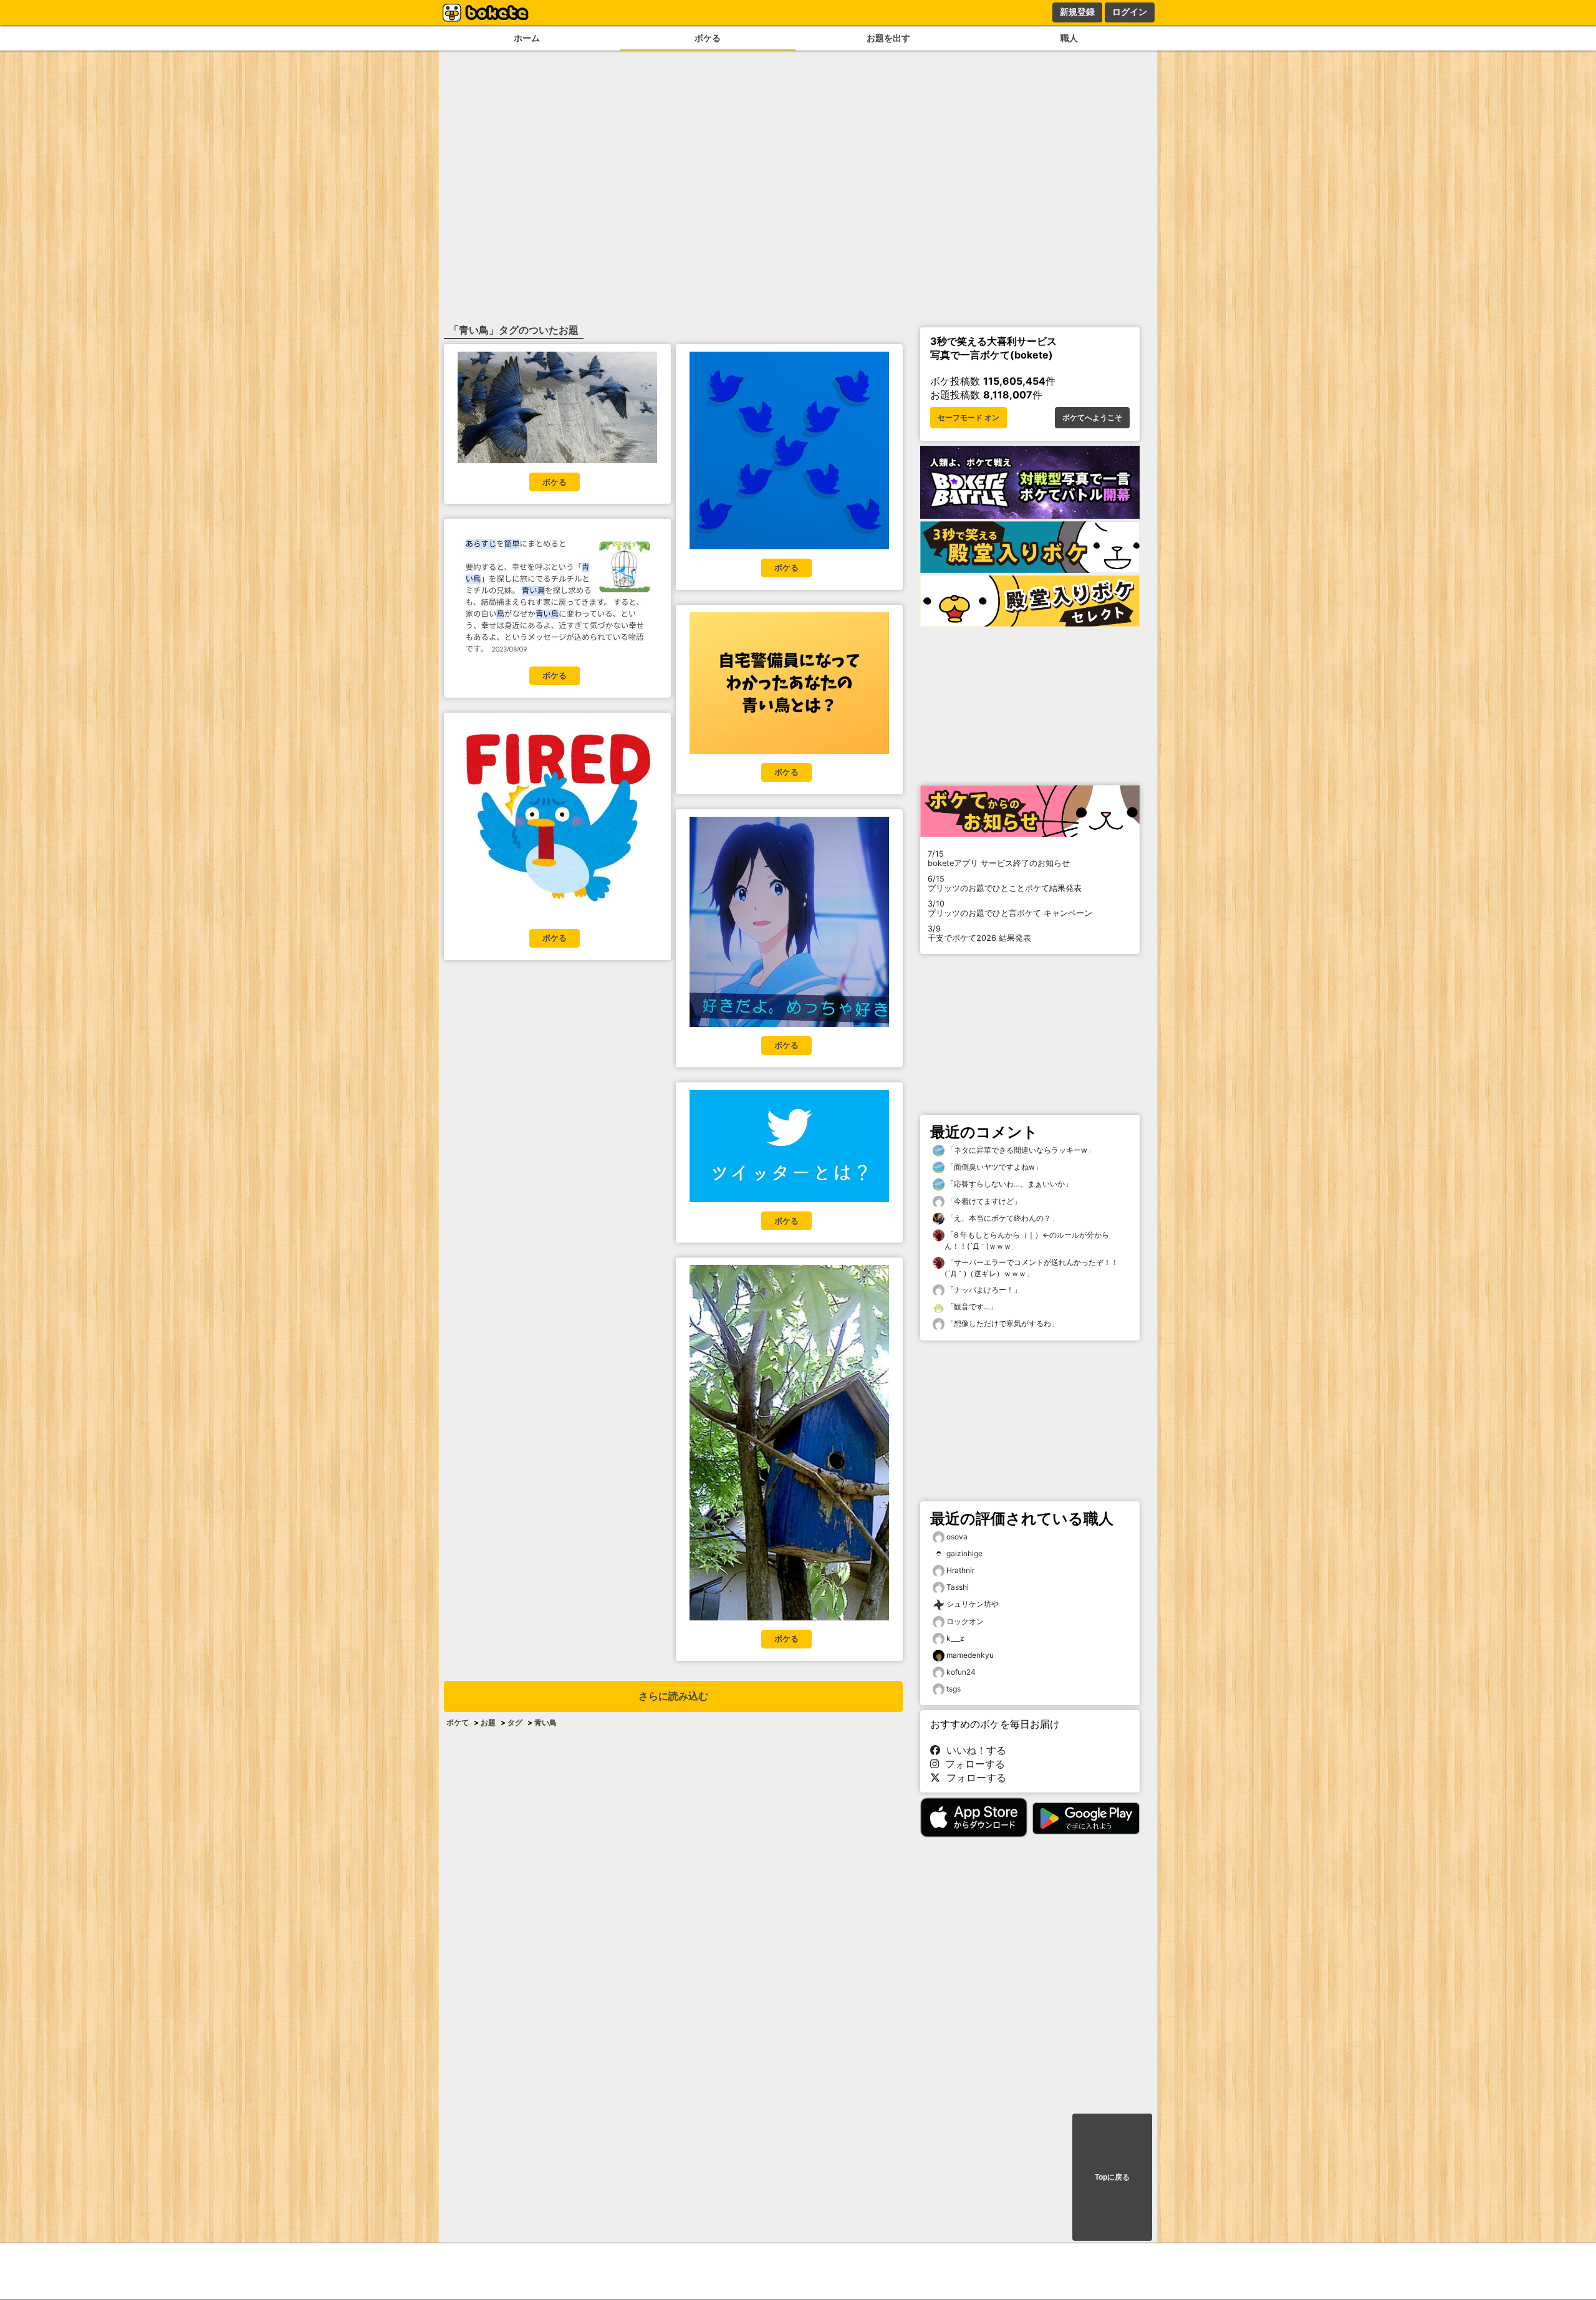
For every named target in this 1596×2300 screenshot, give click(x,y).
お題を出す (888, 38)
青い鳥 (546, 1722)
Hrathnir (960, 1570)
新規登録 (1077, 12)
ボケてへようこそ (1092, 418)
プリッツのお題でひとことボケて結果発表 (1005, 883)
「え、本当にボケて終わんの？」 (1002, 1218)
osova (957, 1537)
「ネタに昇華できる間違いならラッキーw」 (1020, 1150)
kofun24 (961, 1672)
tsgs (954, 1689)
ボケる (708, 38)
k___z (955, 1638)
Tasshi (958, 1587)
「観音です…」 (971, 1306)
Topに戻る (1112, 2177)
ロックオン (965, 1621)
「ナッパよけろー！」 (983, 1290)
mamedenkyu (970, 1655)
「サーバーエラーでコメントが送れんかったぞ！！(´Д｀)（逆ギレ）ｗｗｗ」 (1031, 1268)
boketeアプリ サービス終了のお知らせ (999, 859)
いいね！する (973, 1750)
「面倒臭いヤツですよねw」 (993, 1167)
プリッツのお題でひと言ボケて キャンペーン (1010, 908)
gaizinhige (964, 1553)
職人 (1069, 38)
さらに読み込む (673, 1696)
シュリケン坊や (973, 1604)
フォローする (972, 1764)
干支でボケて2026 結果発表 (979, 933)
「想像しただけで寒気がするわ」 (1002, 1323)
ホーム (527, 38)
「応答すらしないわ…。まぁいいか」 (1008, 1184)
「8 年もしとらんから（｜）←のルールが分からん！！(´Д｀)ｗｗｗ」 (1027, 1240)
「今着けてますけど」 (983, 1201)
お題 (488, 1722)
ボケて (458, 1722)
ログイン (1130, 12)
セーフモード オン (969, 418)
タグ (515, 1722)
